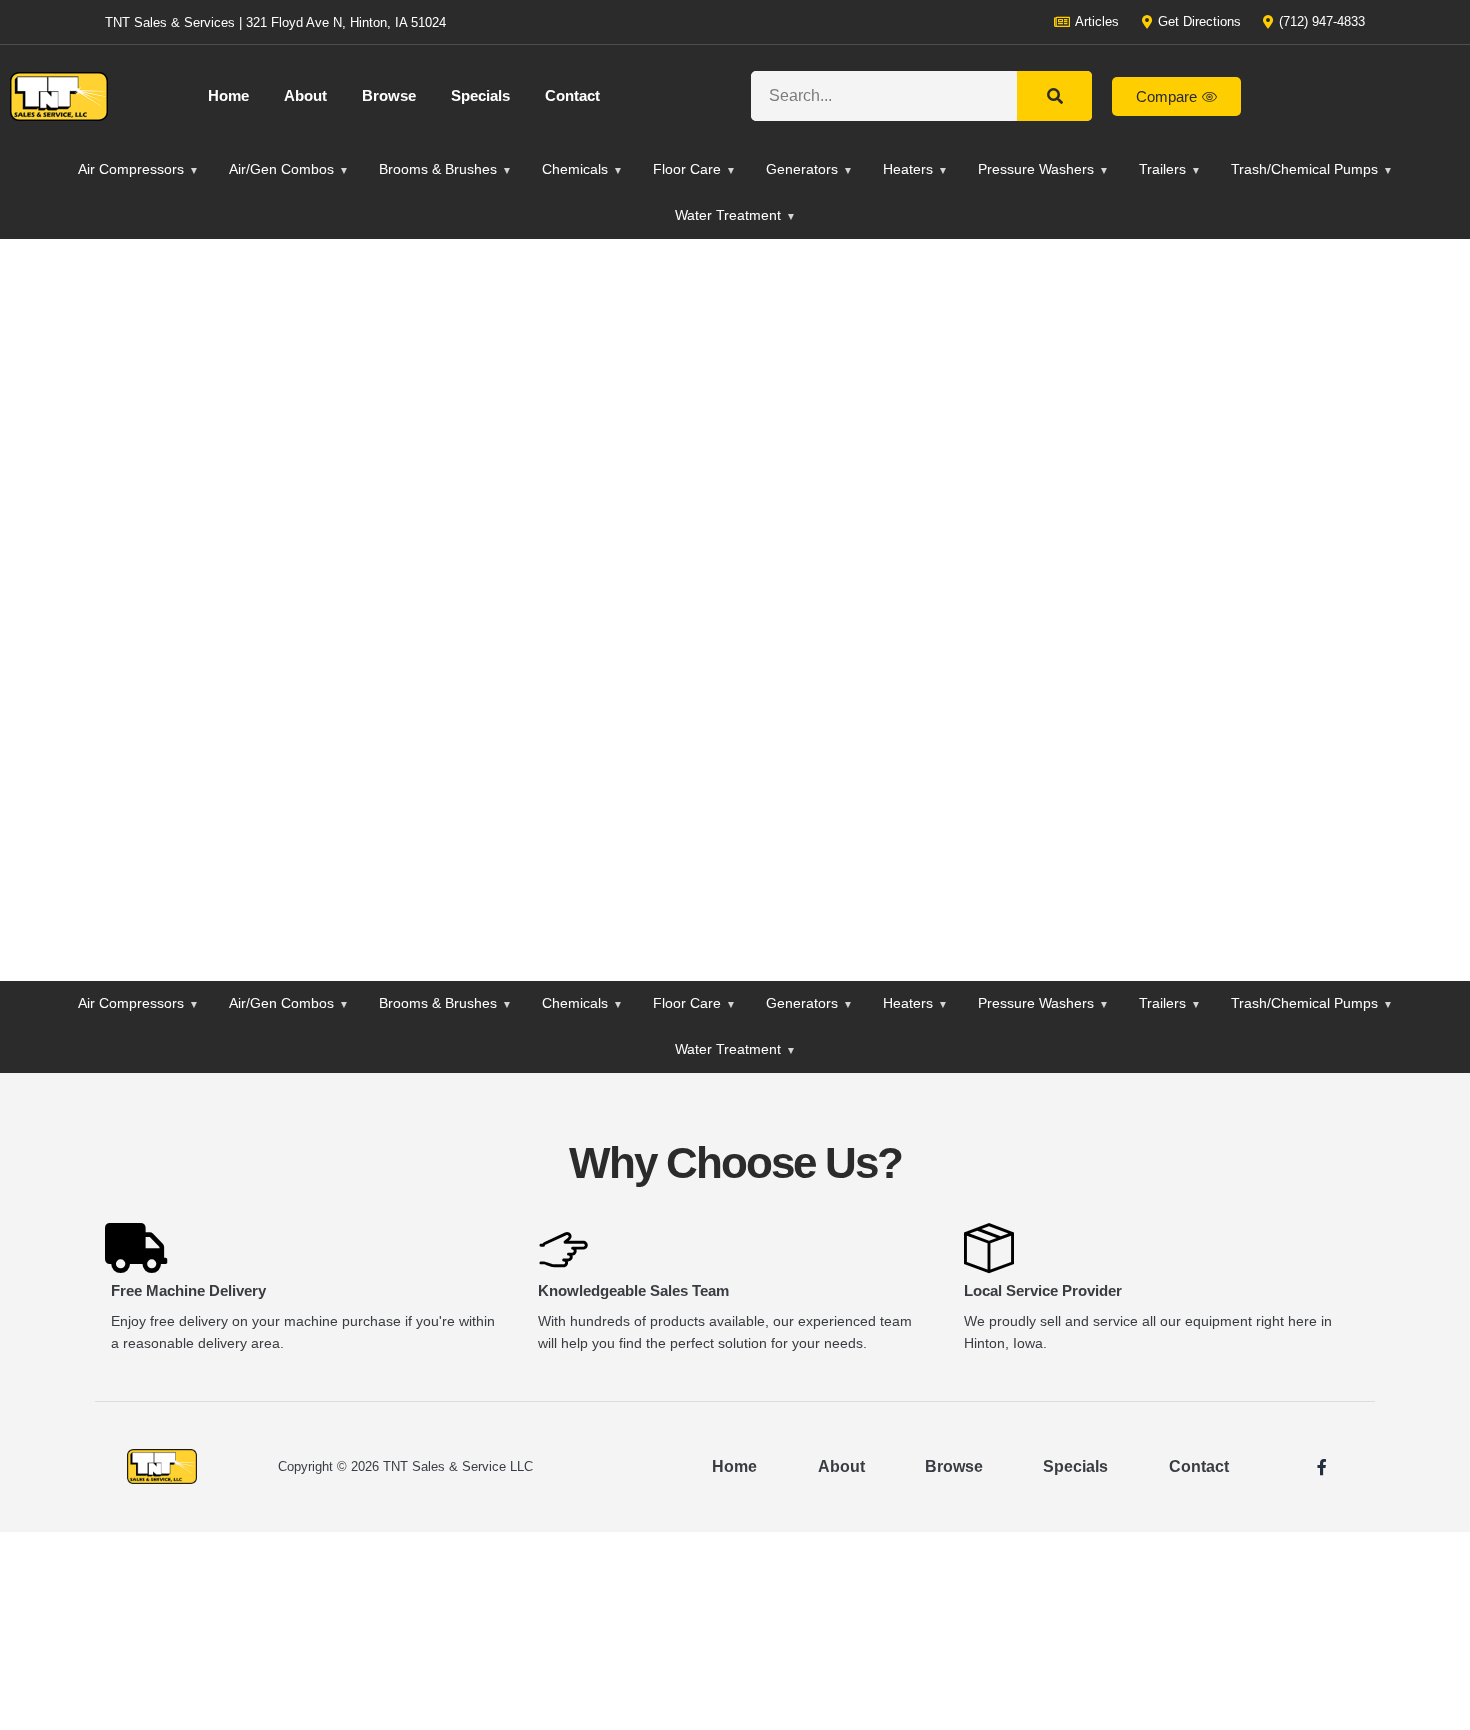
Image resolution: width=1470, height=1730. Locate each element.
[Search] (1054, 96)
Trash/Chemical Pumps (1312, 169)
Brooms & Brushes (445, 169)
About (305, 95)
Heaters (915, 169)
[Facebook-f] (1322, 1467)
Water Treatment (735, 215)
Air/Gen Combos (289, 169)
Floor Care (694, 169)
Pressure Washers (1043, 169)
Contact (572, 95)
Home (228, 95)
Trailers (1170, 169)
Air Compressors (138, 169)
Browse (389, 95)
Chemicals (582, 169)
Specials (480, 95)
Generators (809, 169)
